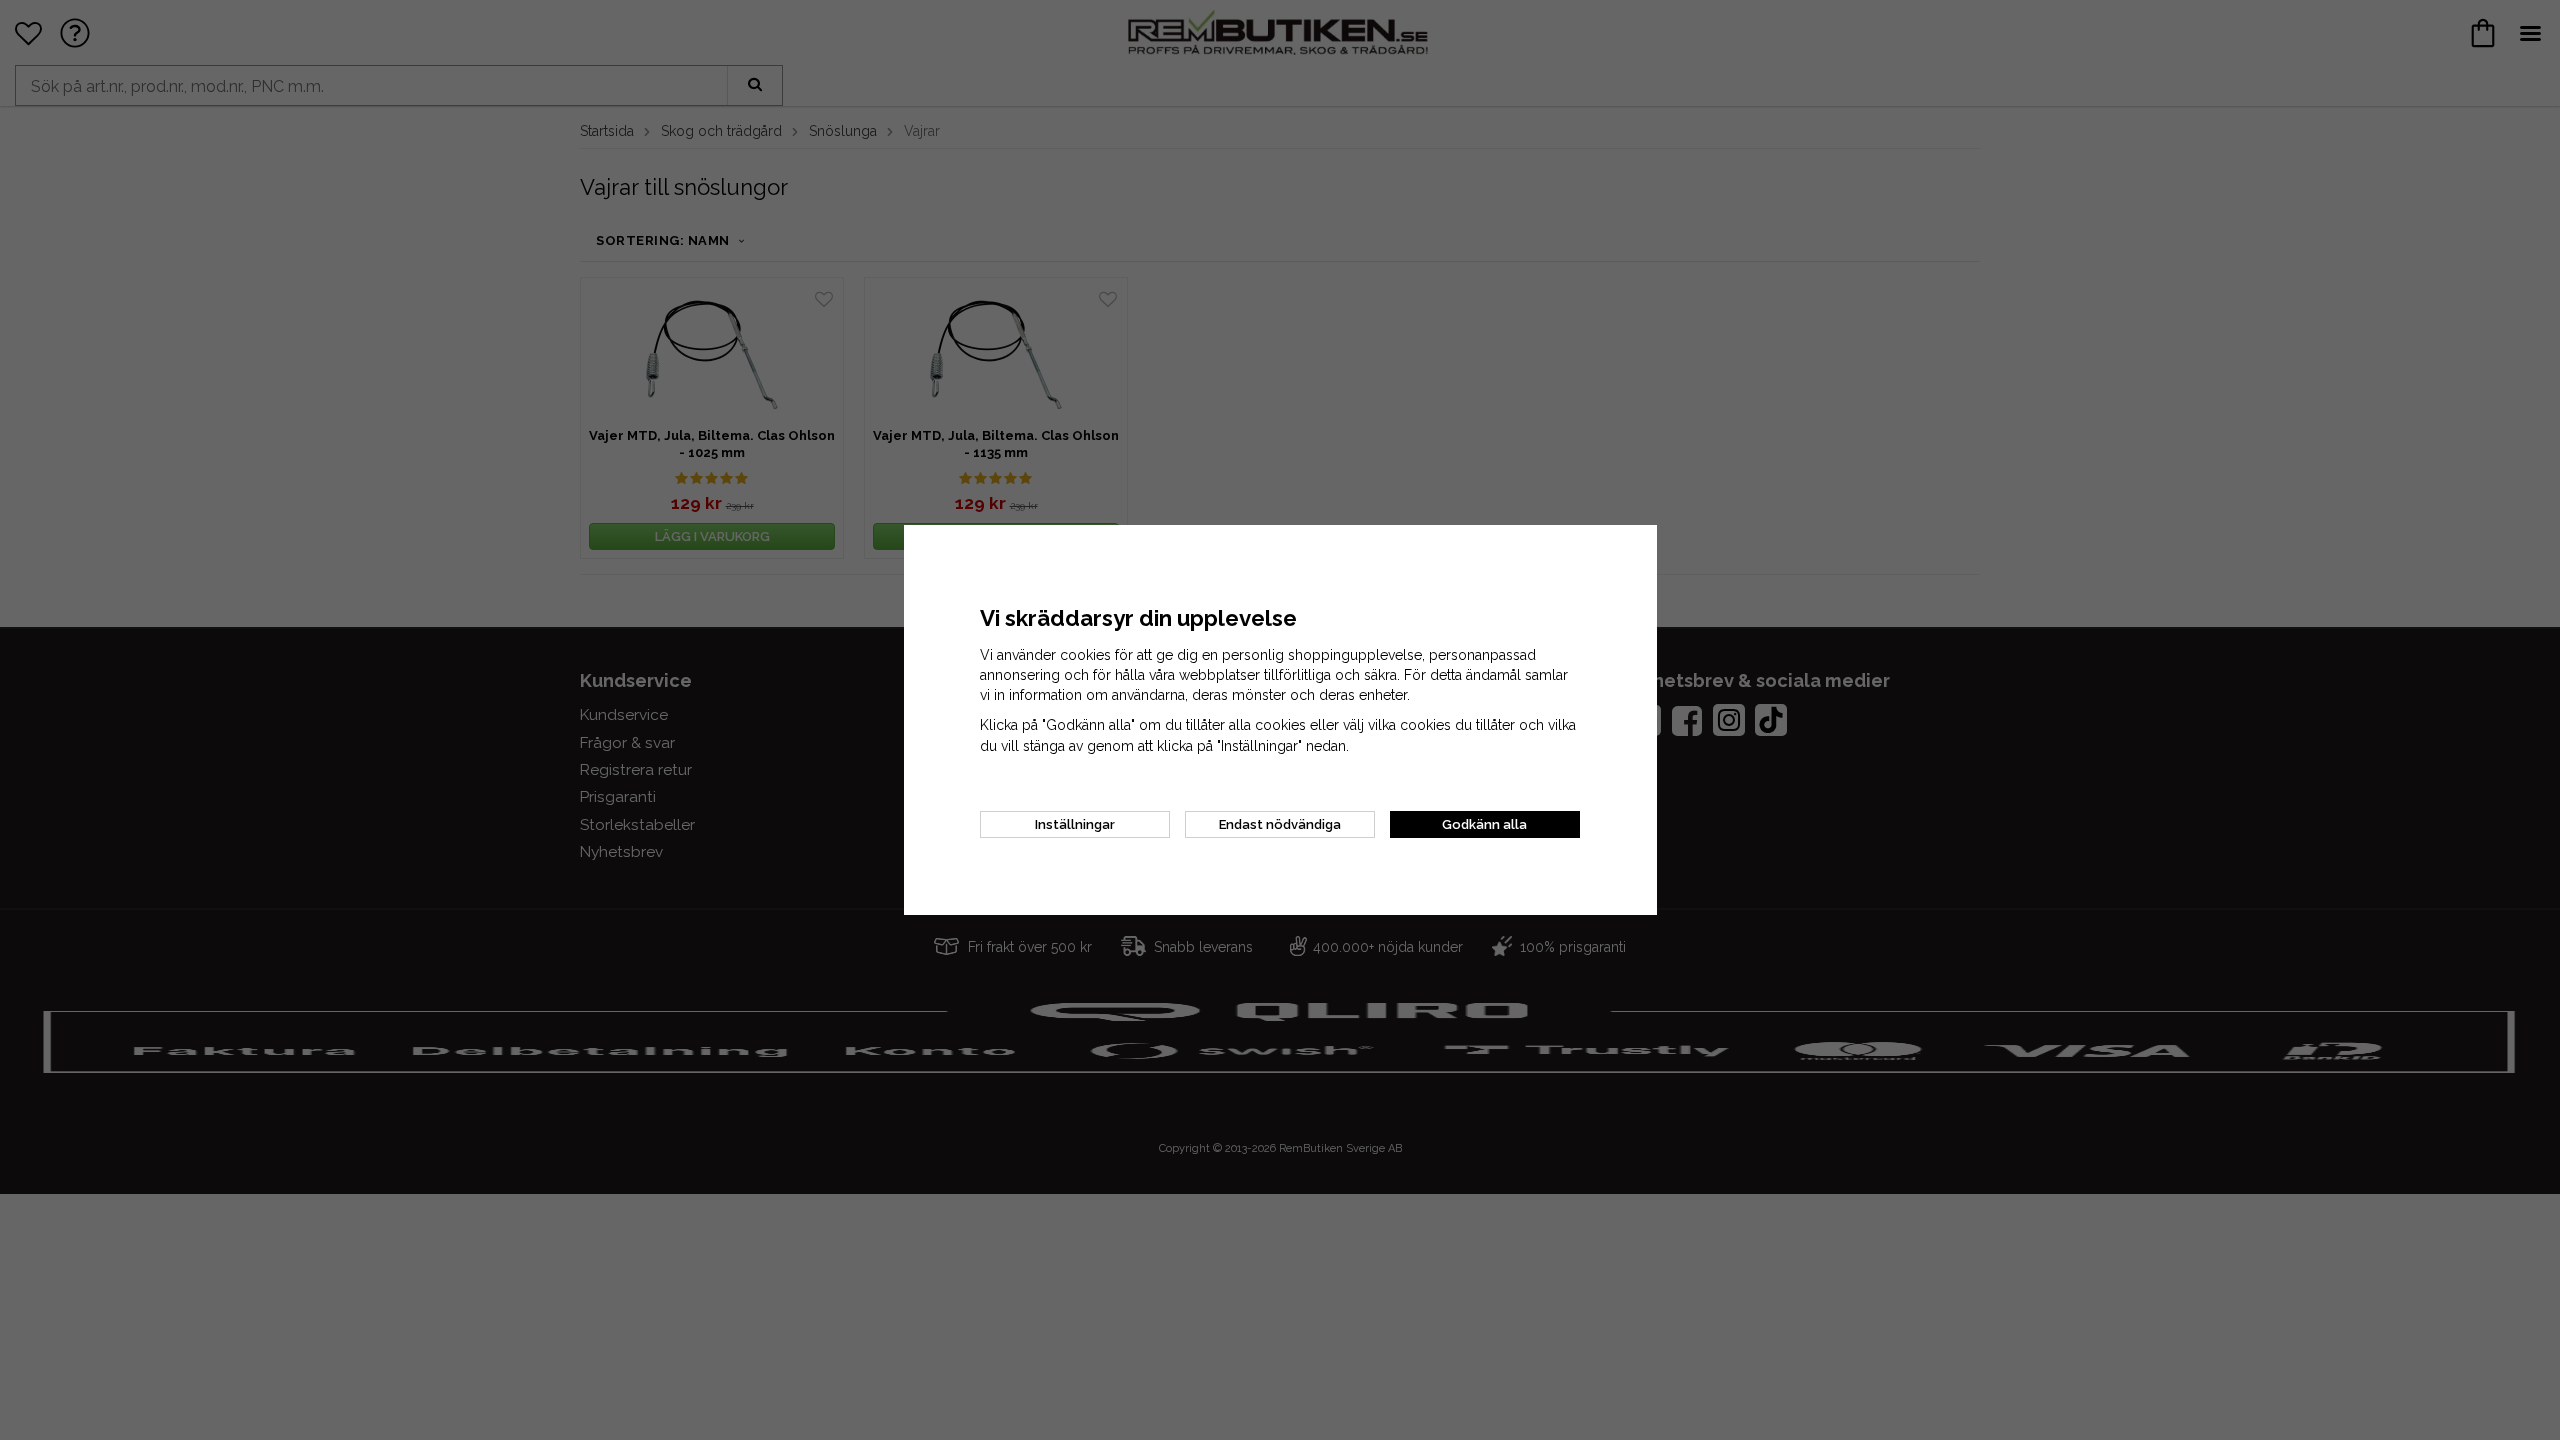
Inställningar (1075, 824)
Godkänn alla (1484, 824)
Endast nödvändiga (1280, 824)
